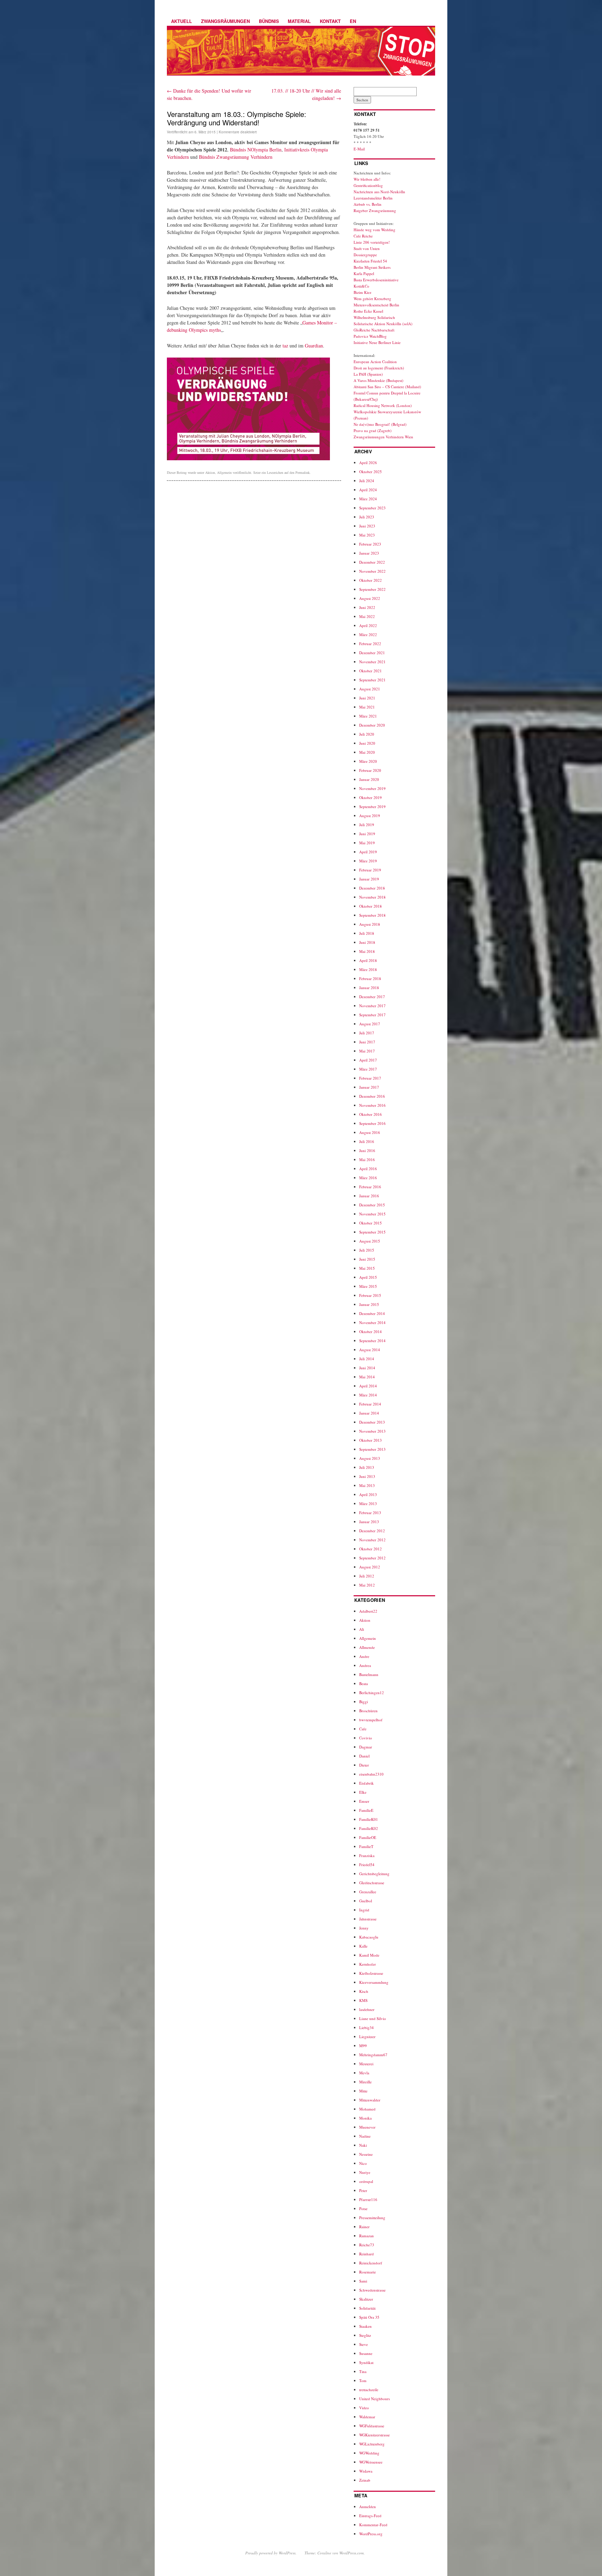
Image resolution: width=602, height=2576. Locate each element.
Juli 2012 (367, 1576)
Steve (364, 2344)
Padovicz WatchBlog (370, 336)
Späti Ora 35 (369, 2317)
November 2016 (372, 1105)
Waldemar (367, 2417)
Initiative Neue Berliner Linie (377, 342)
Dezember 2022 (372, 562)
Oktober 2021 (371, 671)
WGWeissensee (371, 2462)
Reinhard (366, 2254)
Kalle (363, 1946)
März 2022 (368, 635)
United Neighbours (375, 2399)
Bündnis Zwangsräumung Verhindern (236, 157)
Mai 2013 (367, 1485)
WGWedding (369, 2453)
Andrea (365, 1665)
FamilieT (366, 1846)
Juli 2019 (367, 825)
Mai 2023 (367, 535)
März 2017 (368, 1069)
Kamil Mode (369, 1955)
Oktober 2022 (371, 580)
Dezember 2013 (372, 1422)
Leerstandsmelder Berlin (373, 198)
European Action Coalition (375, 362)
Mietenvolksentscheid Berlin (376, 305)
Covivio (366, 1738)
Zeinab (365, 2480)
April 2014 (368, 1386)
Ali (362, 1629)
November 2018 (372, 897)
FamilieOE (368, 1837)
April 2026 (368, 463)
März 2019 (368, 861)
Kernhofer (368, 1964)
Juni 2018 (367, 942)
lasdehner (367, 2009)
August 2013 (370, 1458)
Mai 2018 (367, 951)
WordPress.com (352, 2553)
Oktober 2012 (371, 1549)
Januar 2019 (369, 879)
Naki (363, 2145)
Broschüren (368, 1711)
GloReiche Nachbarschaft (374, 330)
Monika (365, 2118)
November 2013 (372, 1431)
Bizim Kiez (362, 292)
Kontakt (330, 21)
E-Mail (359, 149)
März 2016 (368, 1178)
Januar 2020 (369, 779)
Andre (364, 1656)
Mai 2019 (367, 843)
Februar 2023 (370, 544)
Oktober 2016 (371, 1114)
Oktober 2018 (371, 906)
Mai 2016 (367, 1160)
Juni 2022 (367, 607)
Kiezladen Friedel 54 (370, 261)
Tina (363, 2371)
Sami (363, 2281)
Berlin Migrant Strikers (372, 267)
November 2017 (372, 1006)
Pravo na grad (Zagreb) (373, 430)
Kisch (364, 1991)
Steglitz (365, 2335)
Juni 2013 (367, 1476)
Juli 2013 (367, 1467)
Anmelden (368, 2507)
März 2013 (368, 1504)
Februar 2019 (370, 870)
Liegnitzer (367, 2037)
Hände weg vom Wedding (375, 230)
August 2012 (370, 1567)
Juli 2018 (367, 933)
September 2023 (372, 508)
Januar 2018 (369, 988)
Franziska (367, 1855)
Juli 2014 (367, 1359)
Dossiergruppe (365, 255)
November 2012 (372, 1540)
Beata (364, 1684)
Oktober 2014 (371, 1332)
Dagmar (366, 1747)
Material (299, 21)
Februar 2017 (370, 1078)
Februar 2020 (370, 770)
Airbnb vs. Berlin (368, 204)
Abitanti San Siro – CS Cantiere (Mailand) (387, 387)
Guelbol (366, 1901)
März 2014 (368, 1395)
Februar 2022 (370, 644)
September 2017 (372, 1015)
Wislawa (366, 2471)
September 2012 (372, 1558)
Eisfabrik (366, 1783)
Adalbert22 (368, 1611)
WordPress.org (371, 2534)
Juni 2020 (367, 743)
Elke (363, 1792)
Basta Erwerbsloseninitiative (376, 280)
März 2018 (368, 969)
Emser (364, 1801)
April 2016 (368, 1169)
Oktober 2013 (371, 1440)
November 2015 (372, 1214)
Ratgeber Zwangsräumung (375, 210)
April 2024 (368, 490)
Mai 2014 (367, 1377)
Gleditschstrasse (372, 1883)
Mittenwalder (370, 2100)
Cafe (363, 1729)
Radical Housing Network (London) (383, 405)
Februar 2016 (370, 1187)
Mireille (365, 2082)
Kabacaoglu (369, 1937)
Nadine (365, 2136)
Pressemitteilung (372, 2218)
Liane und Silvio (373, 2018)
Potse (363, 2209)
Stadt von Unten (367, 248)
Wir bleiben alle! (367, 179)
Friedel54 (367, 1865)
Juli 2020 (367, 734)
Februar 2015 (370, 1295)
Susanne (366, 2353)
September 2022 (372, 589)
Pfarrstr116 (368, 2199)
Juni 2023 (367, 526)
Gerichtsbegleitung (374, 1874)
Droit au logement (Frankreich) (379, 368)
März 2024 (368, 499)
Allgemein (224, 472)
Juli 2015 (367, 1250)
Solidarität (367, 2308)
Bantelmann (369, 1674)
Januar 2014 (369, 1413)
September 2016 (372, 1123)
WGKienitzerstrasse (375, 2435)
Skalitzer (366, 2299)
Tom (363, 2381)
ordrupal (366, 2181)
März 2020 (368, 761)
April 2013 (368, 1494)
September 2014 (372, 1341)
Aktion (210, 472)
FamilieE (366, 1810)
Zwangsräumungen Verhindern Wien (383, 437)
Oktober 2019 (371, 797)
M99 (363, 2046)
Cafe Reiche (363, 236)
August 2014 (370, 1350)
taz (285, 346)
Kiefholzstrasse (371, 1973)
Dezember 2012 (372, 1531)
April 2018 (368, 960)
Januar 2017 (369, 1087)
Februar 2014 (370, 1404)
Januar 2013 (369, 1522)
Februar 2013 (370, 1513)
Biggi (364, 1702)
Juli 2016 (367, 1141)
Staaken (365, 2326)
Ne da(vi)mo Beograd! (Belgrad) (380, 424)
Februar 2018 (370, 978)
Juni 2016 (367, 1150)
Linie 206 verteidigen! (372, 242)
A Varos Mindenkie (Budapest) (379, 380)
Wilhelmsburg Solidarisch (374, 317)
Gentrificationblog (368, 185)
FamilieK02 (369, 1828)
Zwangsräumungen (225, 21)
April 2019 (368, 852)
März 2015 (368, 1286)
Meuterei (366, 2064)
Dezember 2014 (372, 1313)
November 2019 (372, 788)
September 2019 (372, 807)
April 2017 (368, 1060)
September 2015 (372, 1232)
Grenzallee (368, 1892)
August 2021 (370, 689)
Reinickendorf (371, 2263)
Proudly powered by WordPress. (271, 2553)
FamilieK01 (369, 1819)
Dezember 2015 (372, 1205)
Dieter (364, 1765)
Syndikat (366, 2362)
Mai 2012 (367, 1585)
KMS (363, 2000)
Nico (363, 2163)
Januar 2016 (369, 1196)
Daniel (364, 1756)
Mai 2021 (367, 707)
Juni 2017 (367, 1042)
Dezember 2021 (372, 653)
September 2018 (372, 915)
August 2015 (370, 1241)
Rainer (364, 2227)
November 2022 (372, 571)
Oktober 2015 (371, 1223)
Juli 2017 (367, 1033)
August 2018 (370, 924)
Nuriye (365, 2172)
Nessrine (366, 2154)
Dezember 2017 (372, 997)
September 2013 (372, 1449)
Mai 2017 (367, 1051)
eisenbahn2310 (371, 1774)
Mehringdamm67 (373, 2055)
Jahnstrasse (368, 1919)
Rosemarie (368, 2272)
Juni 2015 (367, 1259)
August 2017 (370, 1024)
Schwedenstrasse (372, 2290)
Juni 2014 (367, 1368)
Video (364, 2408)
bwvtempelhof (371, 1720)
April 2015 (368, 1277)
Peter (363, 2190)
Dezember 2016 (372, 1096)
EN (353, 21)
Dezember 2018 (372, 888)
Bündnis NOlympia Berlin (256, 150)
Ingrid (364, 1910)
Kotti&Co (361, 286)
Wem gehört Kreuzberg (372, 299)
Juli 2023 (367, 517)
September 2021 (372, 680)
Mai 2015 (367, 1268)
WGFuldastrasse (372, 2426)
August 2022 (370, 598)
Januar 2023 (369, 553)
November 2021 (372, 662)
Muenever (367, 2127)
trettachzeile (369, 2390)
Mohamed (367, 2109)
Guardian (314, 346)
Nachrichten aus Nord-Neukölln (379, 192)
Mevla (364, 2073)
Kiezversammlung (374, 1982)
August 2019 (370, 816)
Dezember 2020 (372, 725)
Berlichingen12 (372, 1693)
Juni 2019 (367, 834)
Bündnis (269, 21)
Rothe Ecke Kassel (368, 311)
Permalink (303, 472)
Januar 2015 (369, 1304)
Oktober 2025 (371, 472)
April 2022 (368, 625)
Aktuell (182, 21)
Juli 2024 (367, 481)
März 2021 (368, 716)
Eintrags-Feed (370, 2516)
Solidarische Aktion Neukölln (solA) (383, 324)
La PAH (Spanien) (368, 374)
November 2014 (372, 1322)
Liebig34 (366, 2027)
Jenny (364, 1928)
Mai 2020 (367, 752)
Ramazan (366, 2236)
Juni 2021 (367, 698)
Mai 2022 (367, 616)
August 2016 (370, 1132)
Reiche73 (367, 2245)
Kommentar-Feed (373, 2525)
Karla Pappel (364, 273)
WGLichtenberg (372, 2444)
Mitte (363, 2091)
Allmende (367, 1647)
